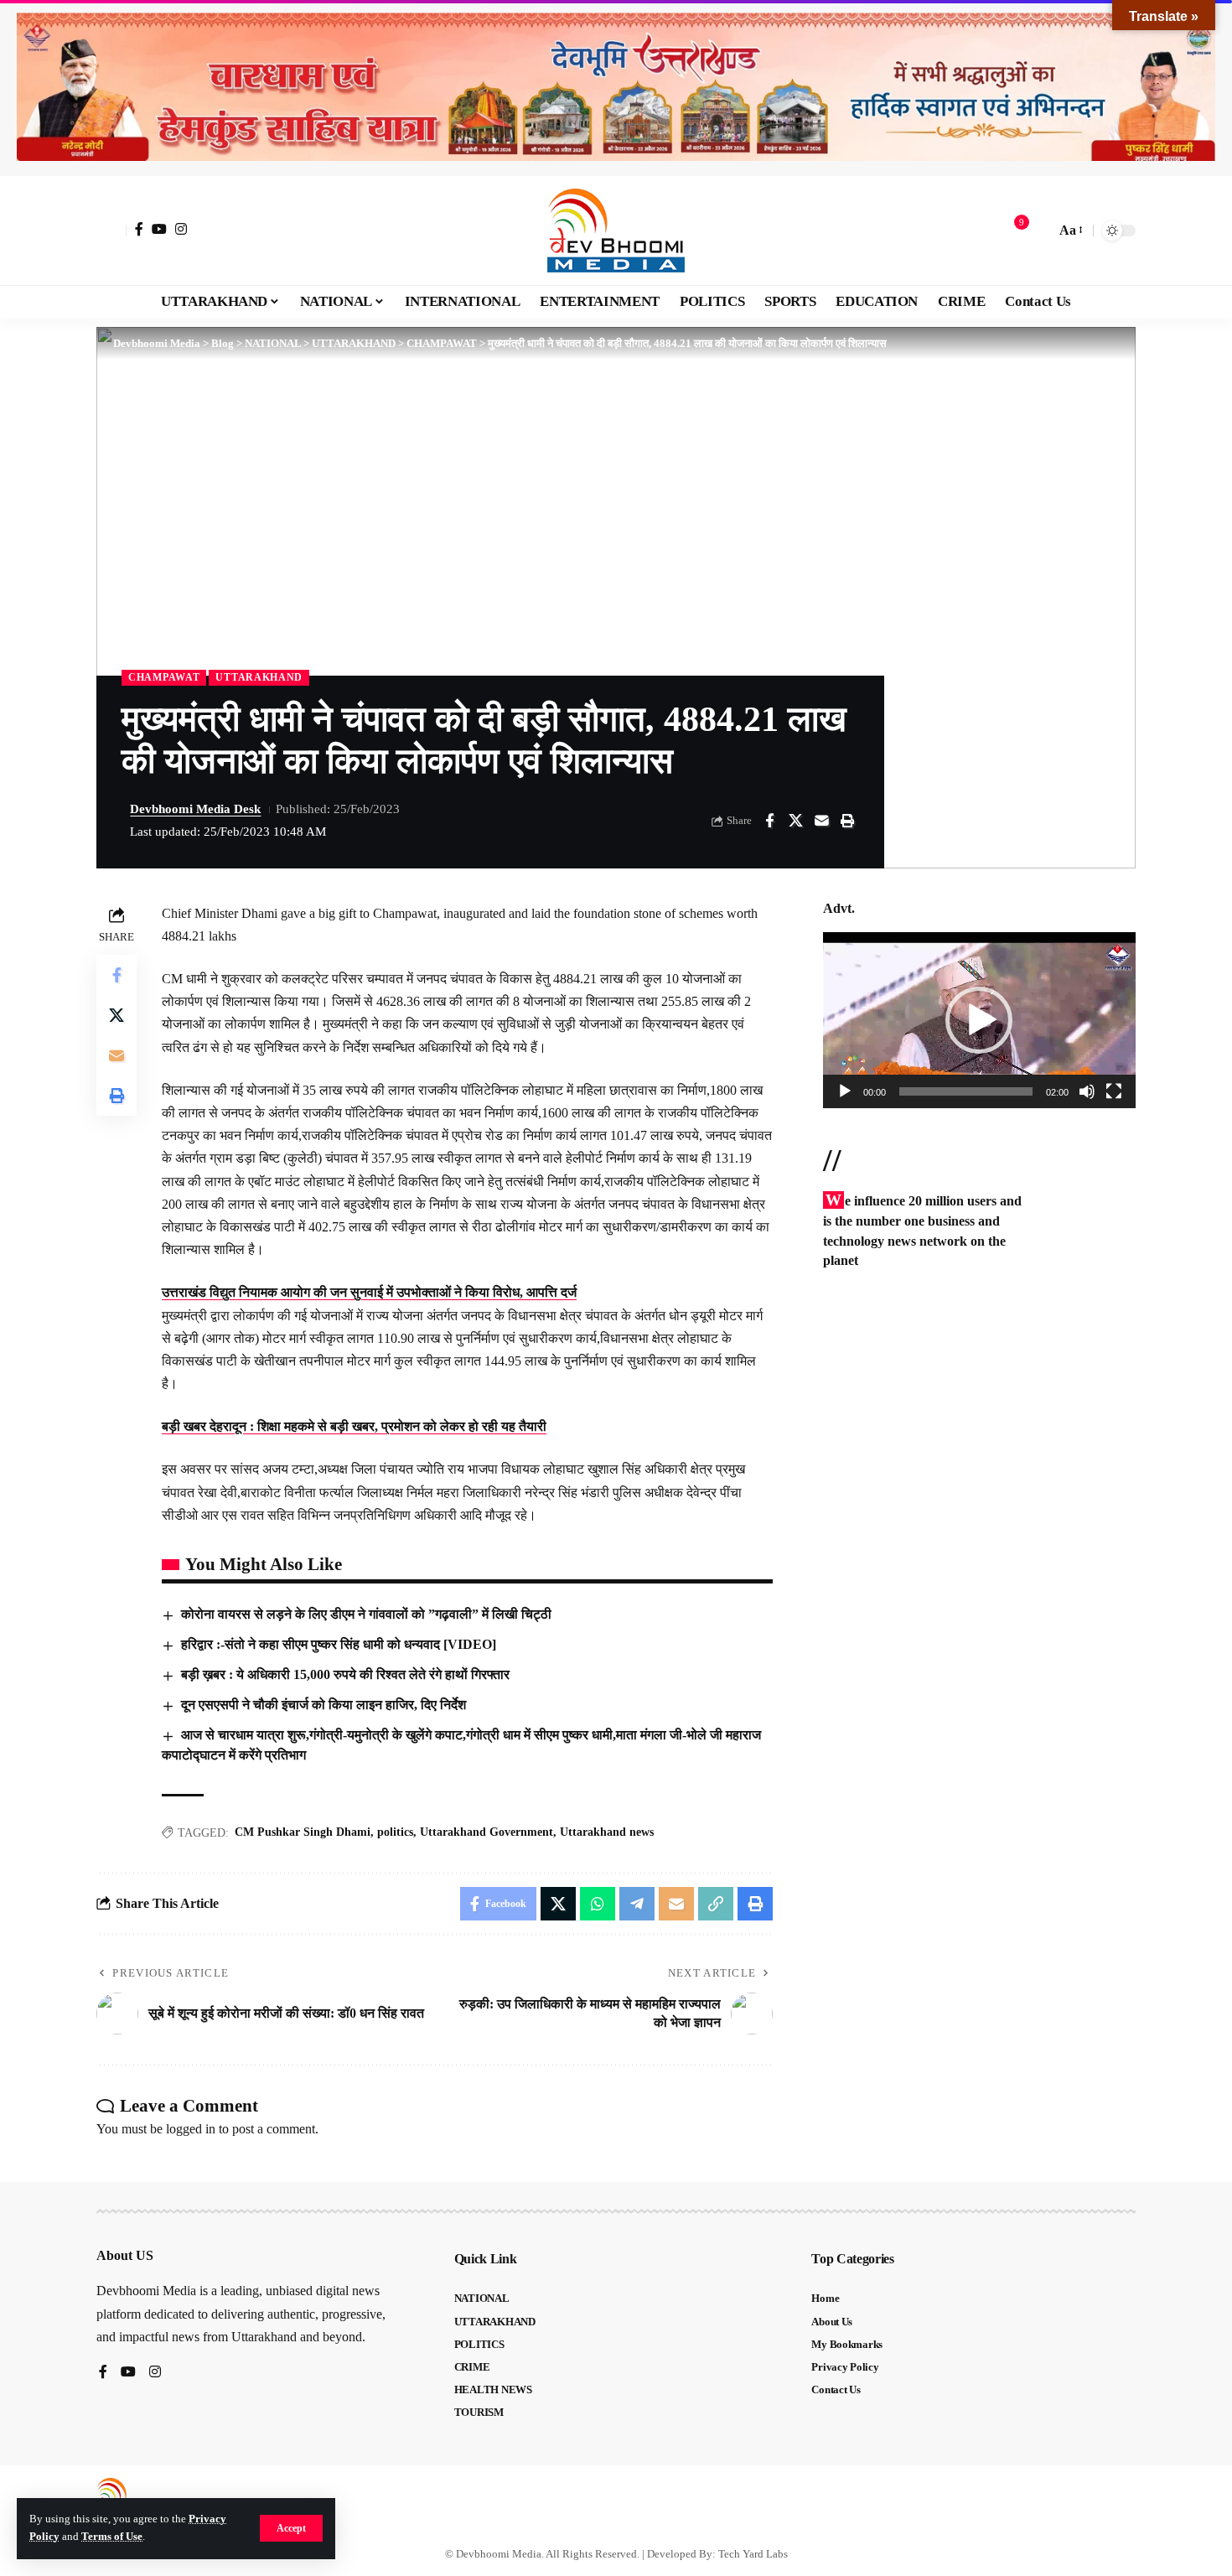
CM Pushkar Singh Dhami (303, 1832)
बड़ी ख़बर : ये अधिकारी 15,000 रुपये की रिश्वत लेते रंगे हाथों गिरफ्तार (345, 1674)
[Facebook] (139, 229)
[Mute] (1087, 1091)
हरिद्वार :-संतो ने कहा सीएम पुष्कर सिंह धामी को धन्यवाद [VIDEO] (339, 1644)
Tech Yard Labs (753, 2554)
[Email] (821, 821)
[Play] (845, 1091)
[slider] (966, 1091)
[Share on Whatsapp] (598, 1904)
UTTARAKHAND (259, 677)
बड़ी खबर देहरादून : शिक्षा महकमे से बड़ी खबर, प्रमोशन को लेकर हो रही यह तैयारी (354, 1426)
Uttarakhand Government (487, 1832)
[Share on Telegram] (637, 1904)
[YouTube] (159, 229)
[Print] (847, 821)
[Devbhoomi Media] (616, 231)
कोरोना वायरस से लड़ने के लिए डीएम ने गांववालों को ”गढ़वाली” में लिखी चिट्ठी (366, 1614)
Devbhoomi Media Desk (195, 809)
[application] (979, 1020)
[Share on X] (795, 821)
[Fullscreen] (1114, 1091)
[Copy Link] (716, 1904)
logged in (191, 2129)
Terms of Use (112, 2537)
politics (395, 1832)
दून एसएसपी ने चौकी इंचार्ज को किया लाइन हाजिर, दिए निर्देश (324, 1705)
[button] (291, 2528)
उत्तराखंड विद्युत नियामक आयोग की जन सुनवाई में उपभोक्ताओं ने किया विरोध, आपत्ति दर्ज (369, 1292)
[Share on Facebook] (769, 821)
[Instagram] (181, 229)
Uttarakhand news (607, 1832)
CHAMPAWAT (164, 677)
